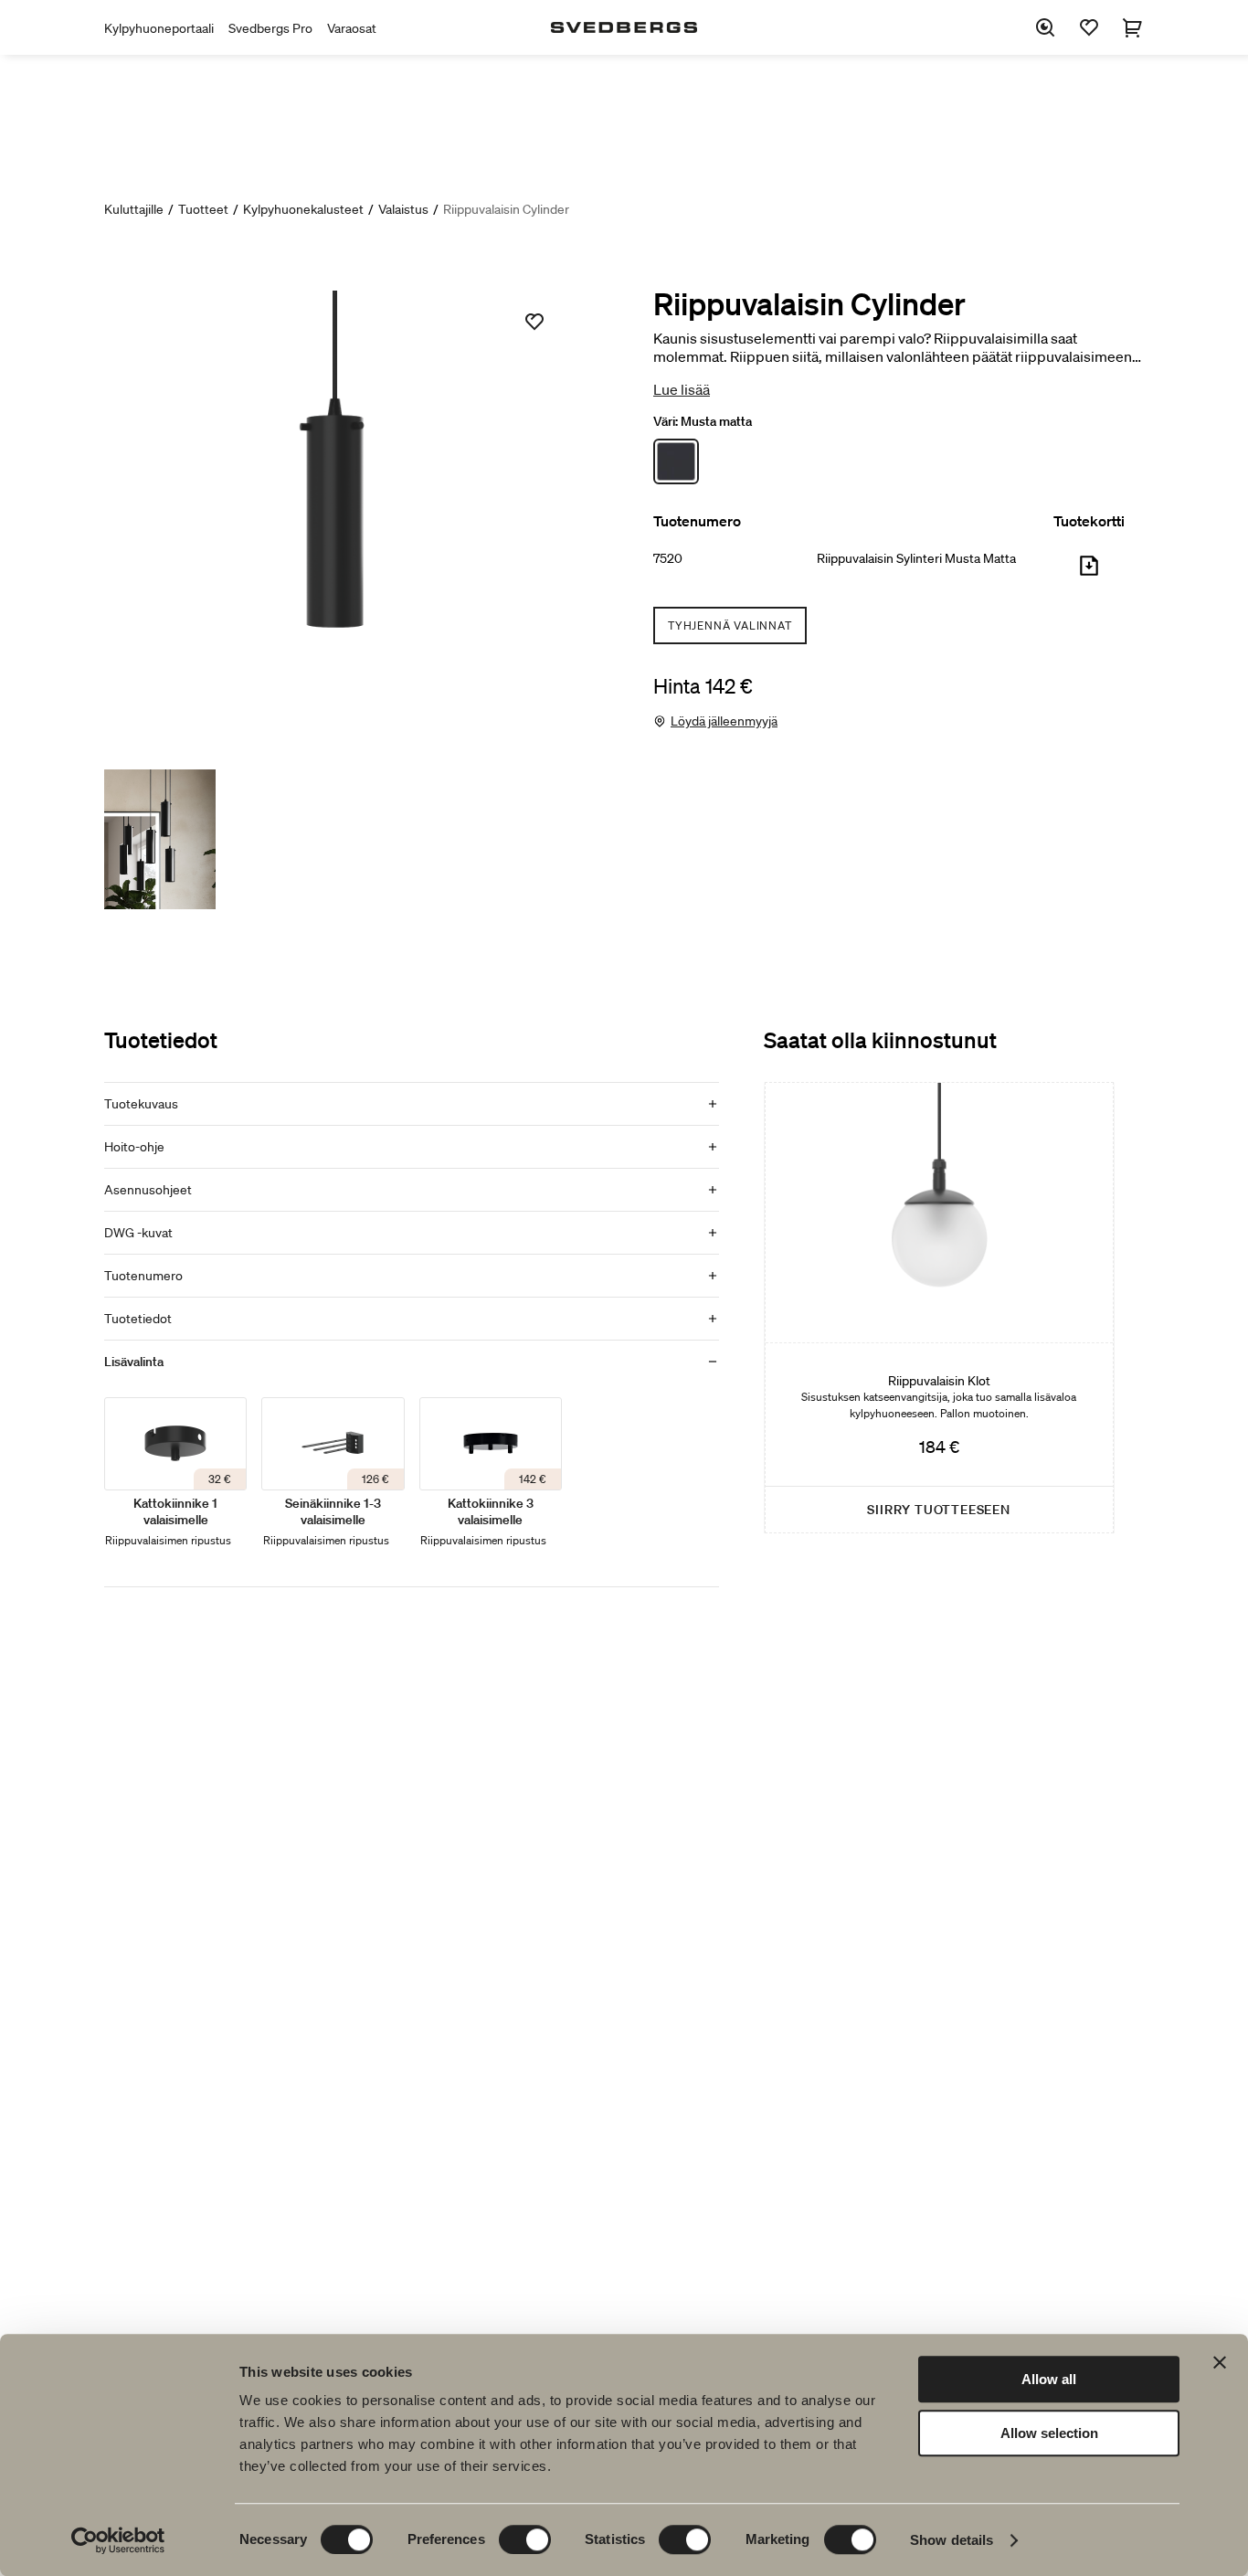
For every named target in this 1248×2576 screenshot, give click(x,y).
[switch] (525, 2539)
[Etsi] (1045, 27)
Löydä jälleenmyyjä (724, 721)
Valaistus (403, 209)
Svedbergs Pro (270, 28)
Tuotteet (203, 209)
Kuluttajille (134, 209)
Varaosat (352, 28)
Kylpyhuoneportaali (159, 28)
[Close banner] (1220, 2362)
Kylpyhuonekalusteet (303, 209)
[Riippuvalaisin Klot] (939, 1308)
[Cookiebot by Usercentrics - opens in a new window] (118, 2540)
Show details (952, 2540)
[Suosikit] (1089, 27)
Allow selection (1049, 2433)
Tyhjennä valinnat (730, 625)
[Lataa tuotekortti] (1089, 573)
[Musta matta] (676, 461)
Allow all (1049, 2379)
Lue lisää (682, 389)
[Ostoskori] (1133, 27)
